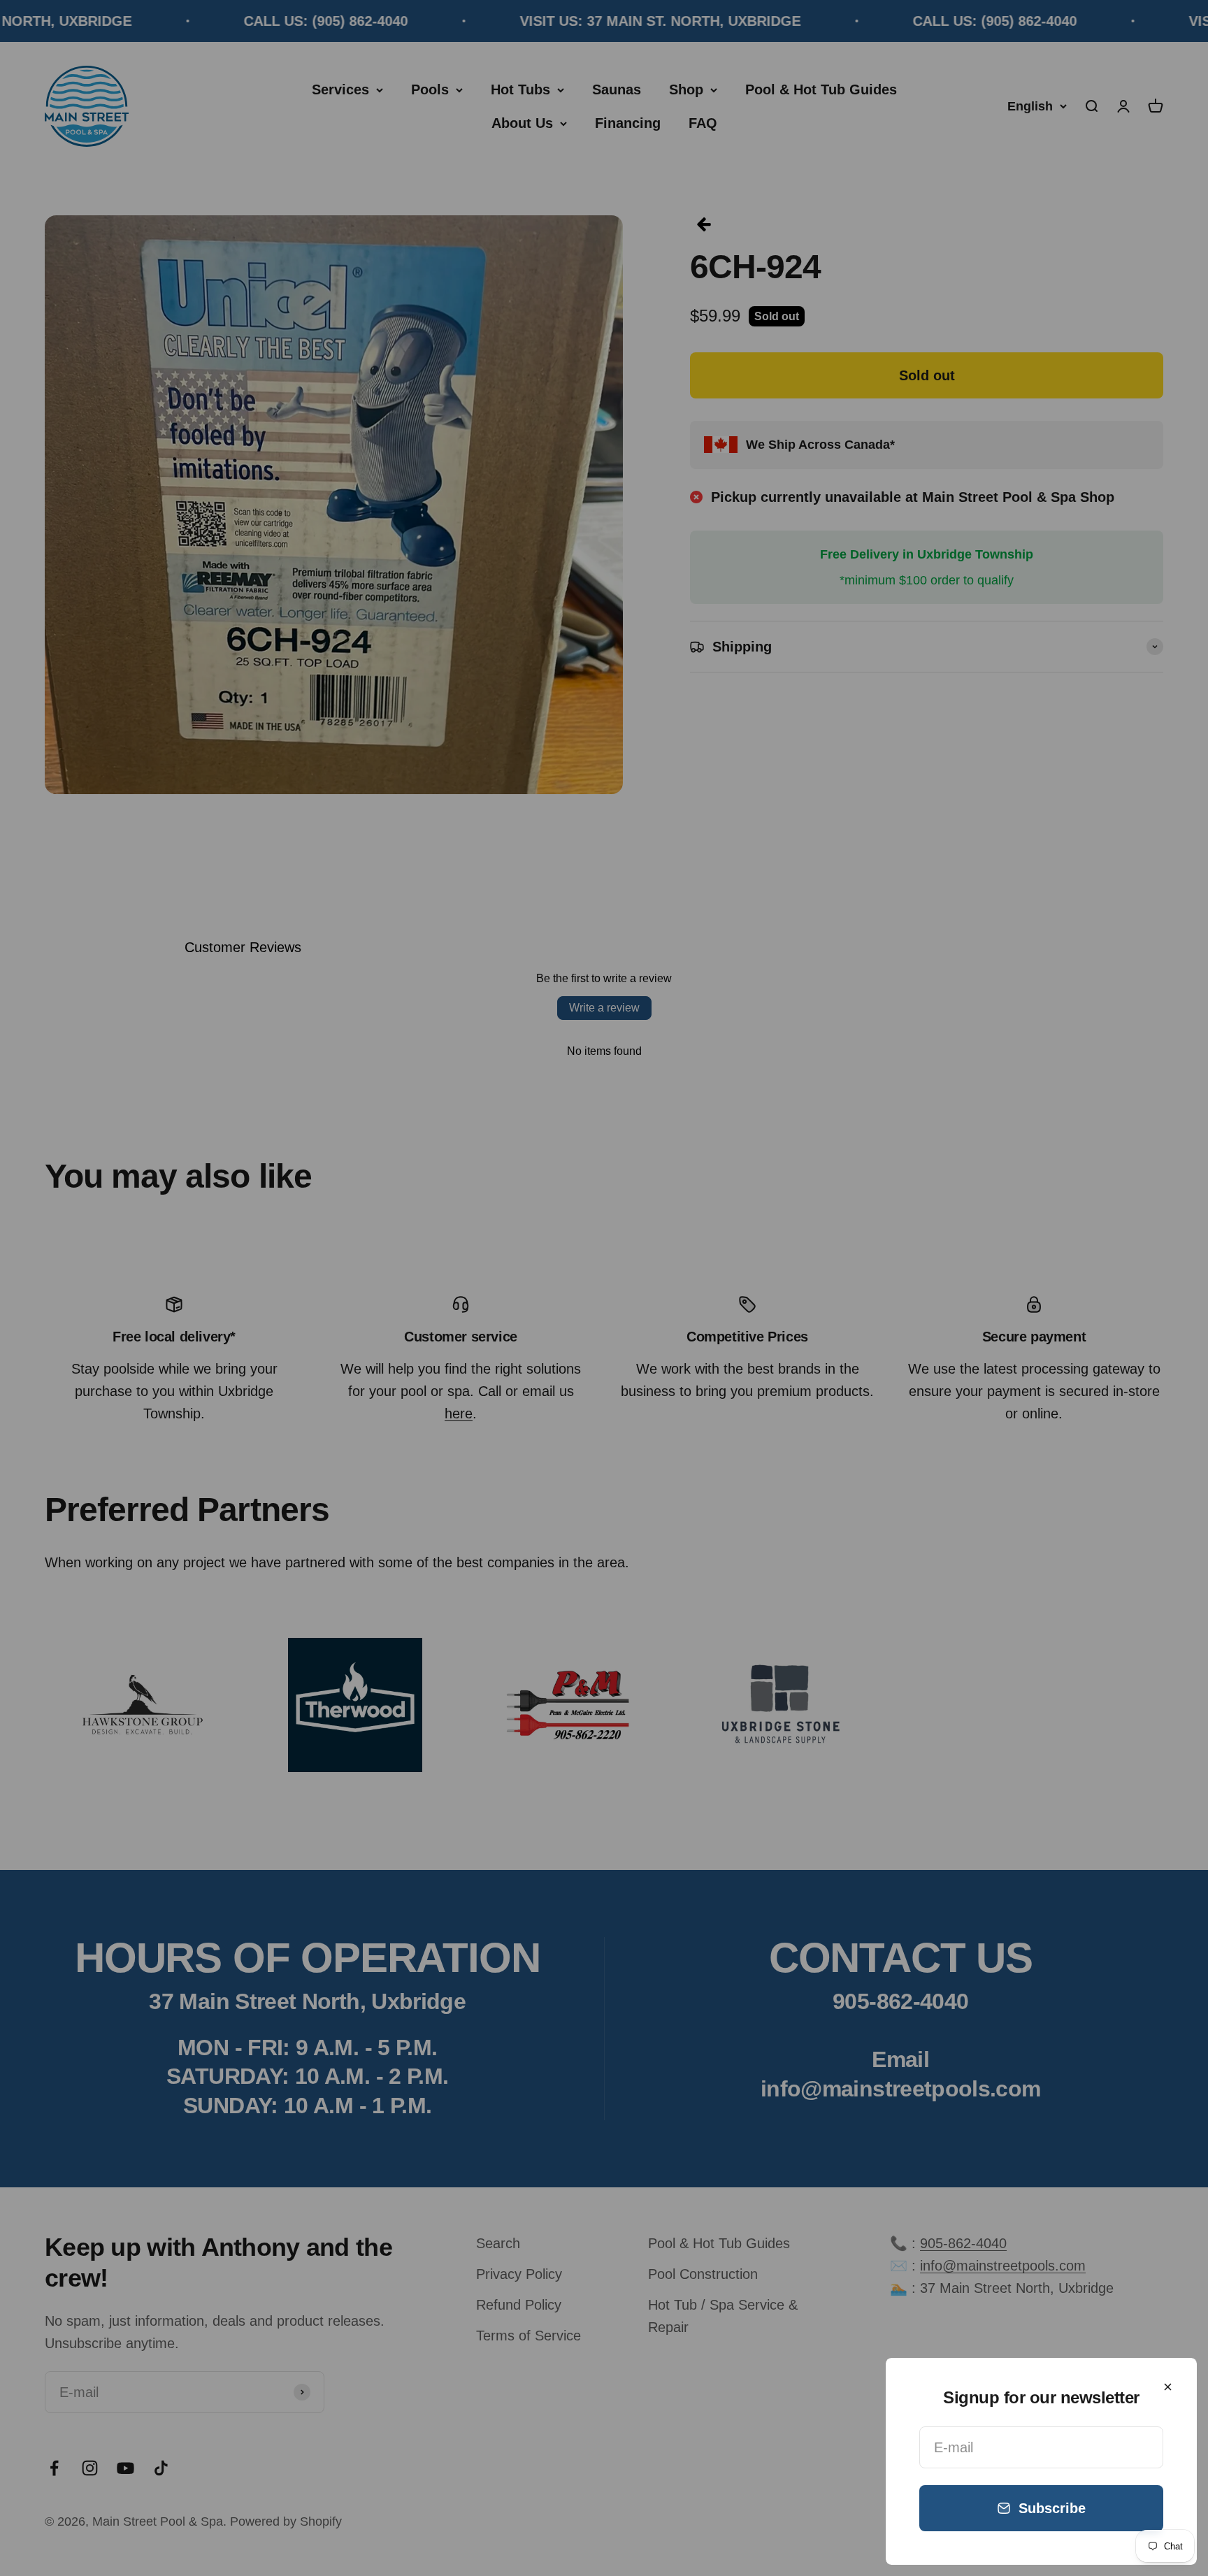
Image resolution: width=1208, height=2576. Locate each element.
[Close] (1168, 2387)
